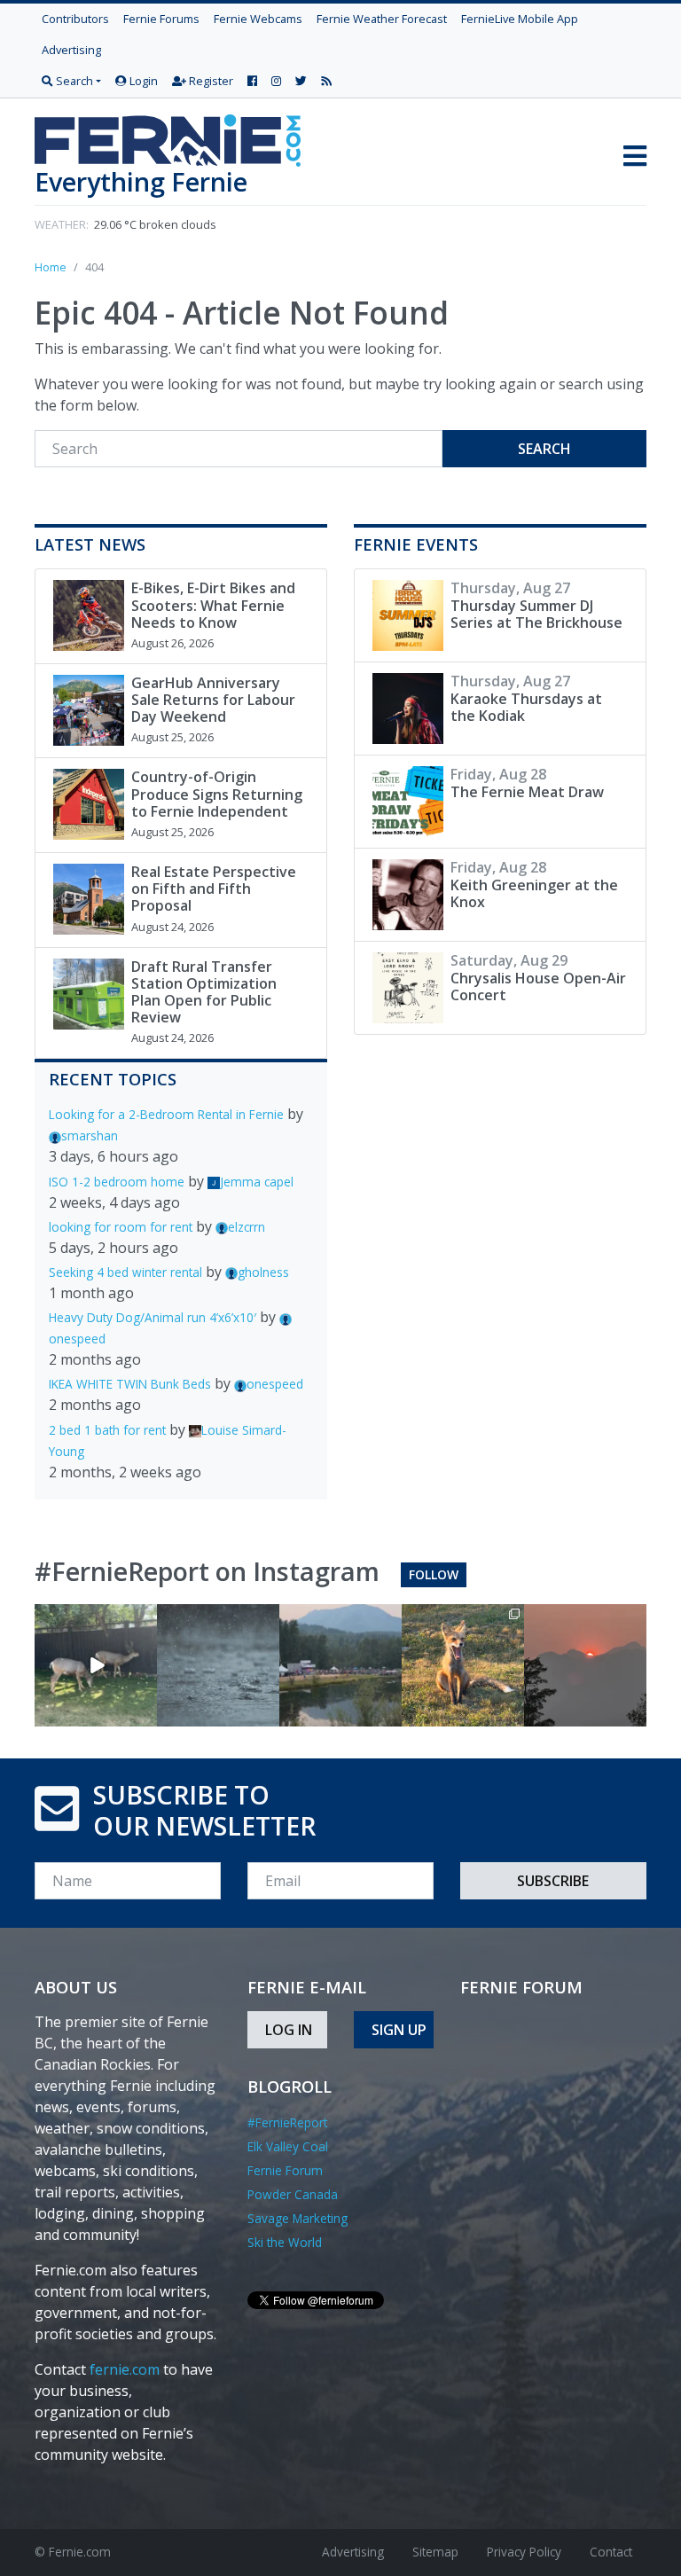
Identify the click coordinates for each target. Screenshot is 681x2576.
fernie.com (125, 2369)
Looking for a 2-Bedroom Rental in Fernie (166, 1114)
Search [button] (73, 81)
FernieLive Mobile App (520, 19)
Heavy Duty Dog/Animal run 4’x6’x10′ (153, 1317)
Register (210, 81)
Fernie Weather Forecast (382, 19)
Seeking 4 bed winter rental (125, 1272)
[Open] (96, 1665)
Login (142, 81)
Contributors (75, 19)
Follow (434, 1574)
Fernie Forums (161, 19)
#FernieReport (287, 2122)
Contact (611, 2552)
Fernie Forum (285, 2170)
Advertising (71, 50)
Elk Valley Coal (288, 2146)
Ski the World (285, 2242)
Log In (289, 2030)
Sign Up (399, 2030)
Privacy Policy (524, 2552)
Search (544, 449)
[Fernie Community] (175, 136)
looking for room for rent (121, 1227)
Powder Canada (293, 2194)
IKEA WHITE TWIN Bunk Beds (130, 1384)
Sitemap (435, 2552)
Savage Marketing (297, 2218)
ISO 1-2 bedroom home (117, 1182)
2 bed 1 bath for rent (107, 1430)
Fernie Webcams (258, 19)
